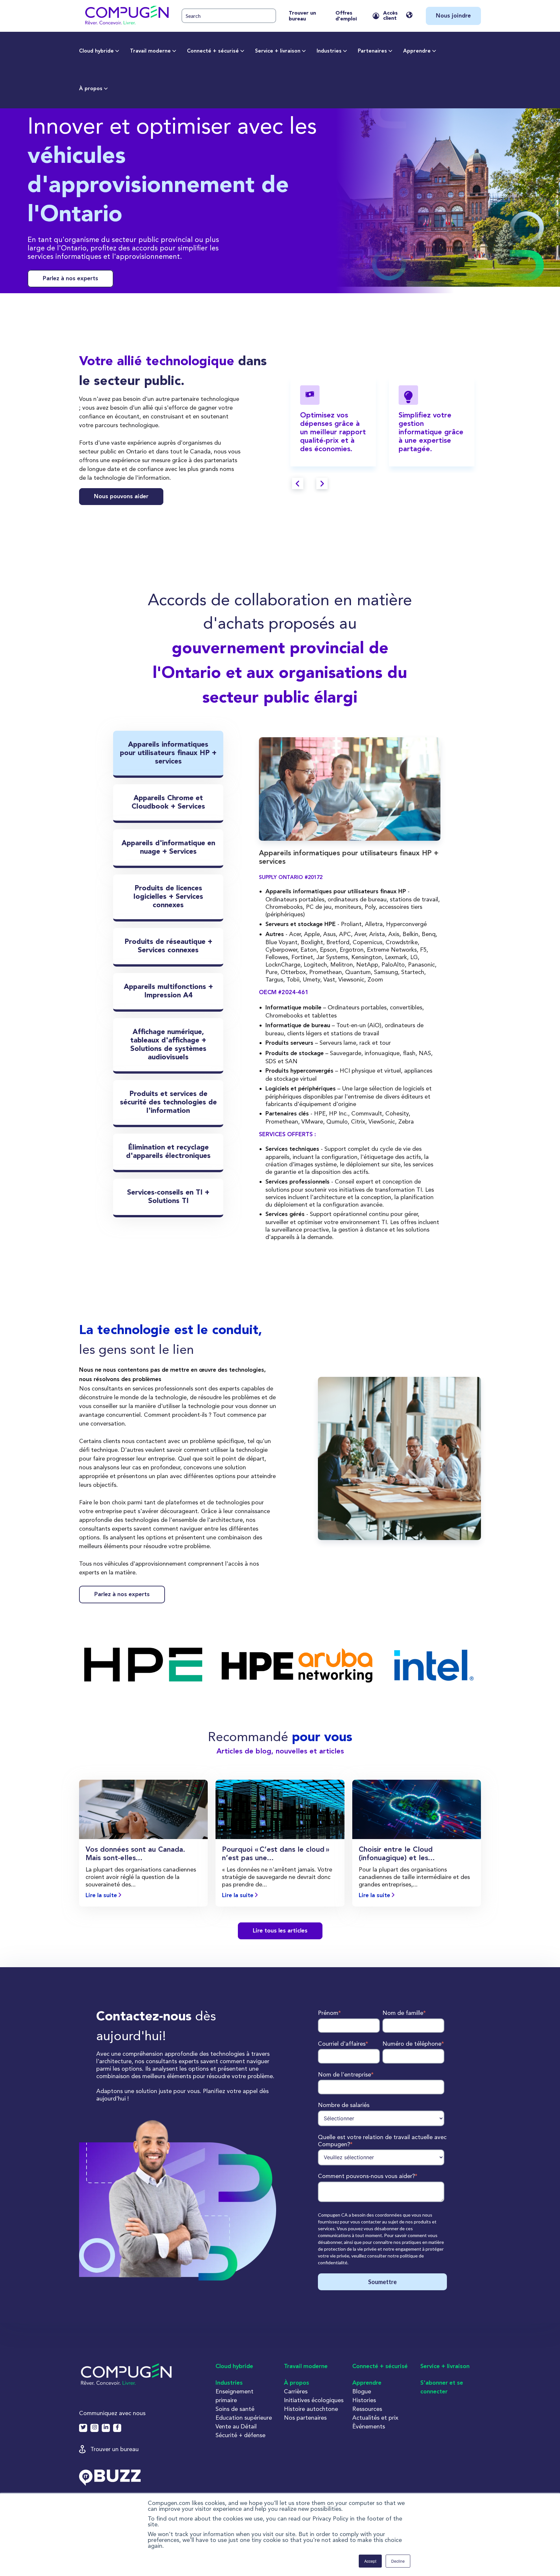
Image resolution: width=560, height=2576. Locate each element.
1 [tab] (373, 486)
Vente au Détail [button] (236, 2426)
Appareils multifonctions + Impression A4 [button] (168, 991)
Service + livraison (278, 51)
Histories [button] (364, 2400)
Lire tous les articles (280, 1931)
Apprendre (417, 51)
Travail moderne (150, 51)
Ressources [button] (367, 2409)
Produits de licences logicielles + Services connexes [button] (168, 897)
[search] (229, 16)
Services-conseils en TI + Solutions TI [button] (168, 1197)
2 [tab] (387, 486)
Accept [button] (370, 2561)
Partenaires (372, 51)
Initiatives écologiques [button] (314, 2400)
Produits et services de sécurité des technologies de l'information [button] (168, 1102)
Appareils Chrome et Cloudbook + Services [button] (168, 802)
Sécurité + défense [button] (240, 2435)
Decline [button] (398, 2561)
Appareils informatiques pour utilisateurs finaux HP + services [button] (168, 753)
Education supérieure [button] (244, 2418)
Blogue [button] (362, 2391)
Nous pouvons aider (121, 497)
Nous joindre (453, 16)
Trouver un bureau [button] (115, 2449)
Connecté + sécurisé (213, 51)
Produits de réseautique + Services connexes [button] (168, 946)
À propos (91, 89)
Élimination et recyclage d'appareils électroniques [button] (168, 1152)
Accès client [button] (390, 16)
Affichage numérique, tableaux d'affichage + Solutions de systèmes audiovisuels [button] (168, 1045)
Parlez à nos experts (70, 279)
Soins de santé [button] (235, 2409)
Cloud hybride (96, 51)
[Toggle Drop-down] (117, 51)
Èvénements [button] (369, 2426)
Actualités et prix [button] (375, 2418)
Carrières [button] (296, 2391)
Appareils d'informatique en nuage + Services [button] (168, 848)
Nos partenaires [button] (305, 2418)
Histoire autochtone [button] (311, 2409)
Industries (329, 51)
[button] (126, 16)
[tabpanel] (333, 421)
